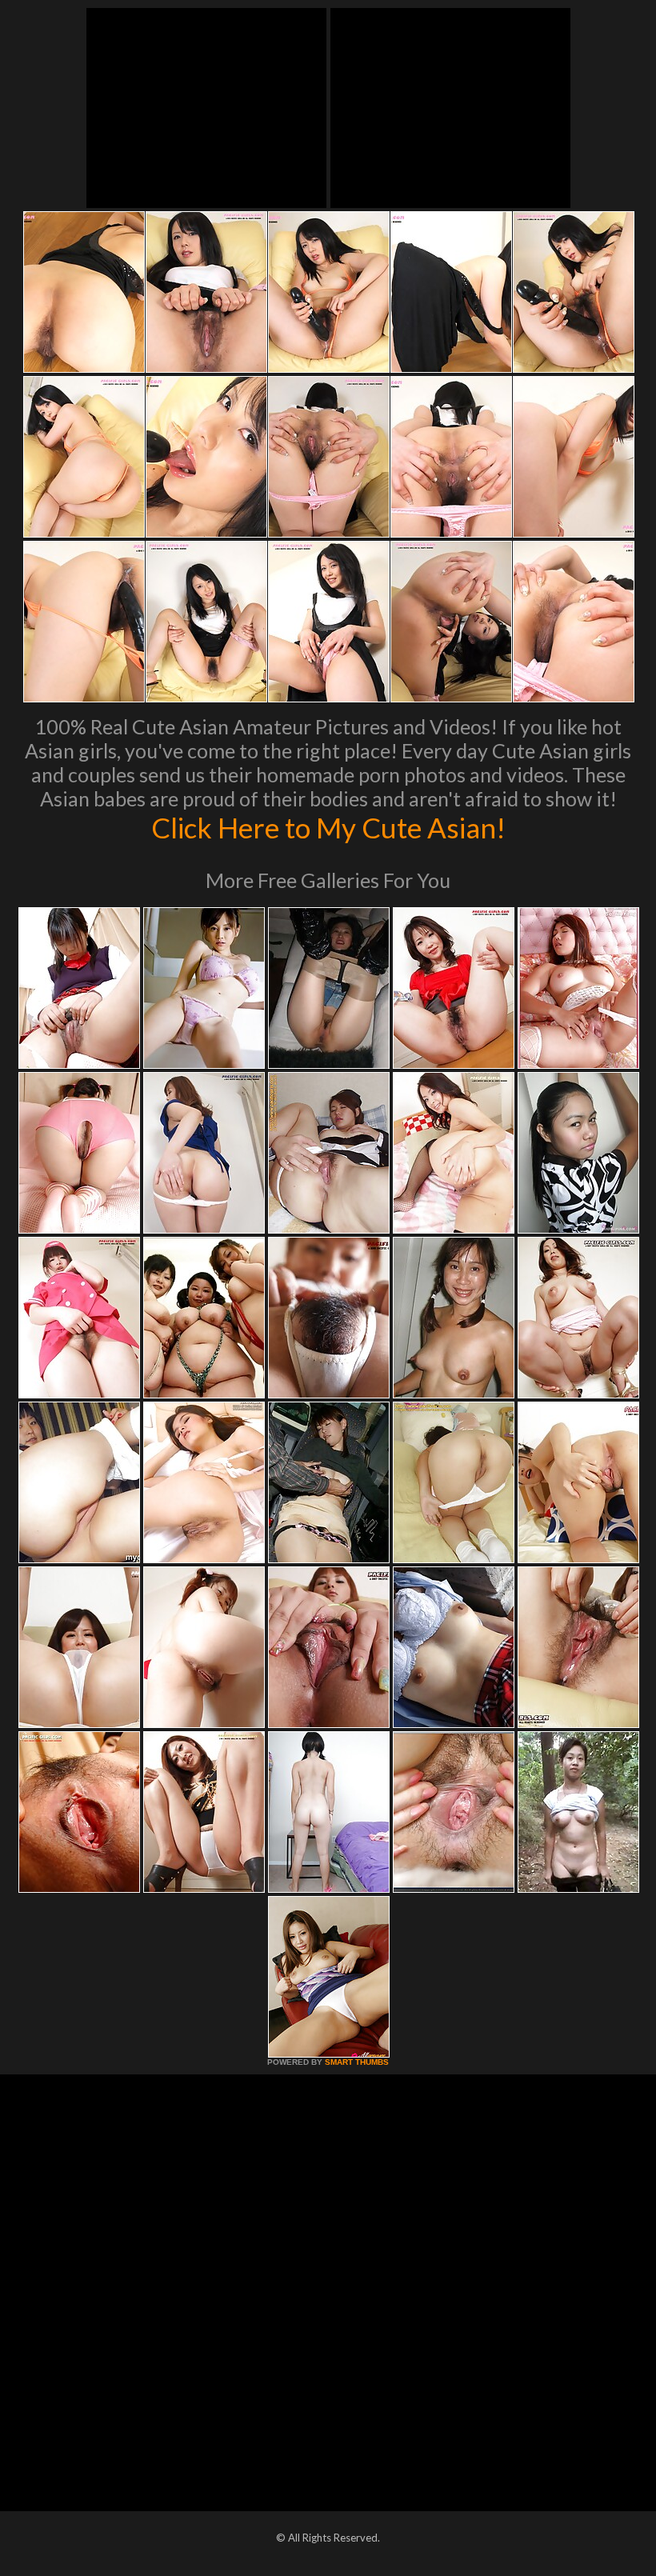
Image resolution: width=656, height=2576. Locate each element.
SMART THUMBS (357, 2062)
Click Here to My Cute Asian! (328, 827)
